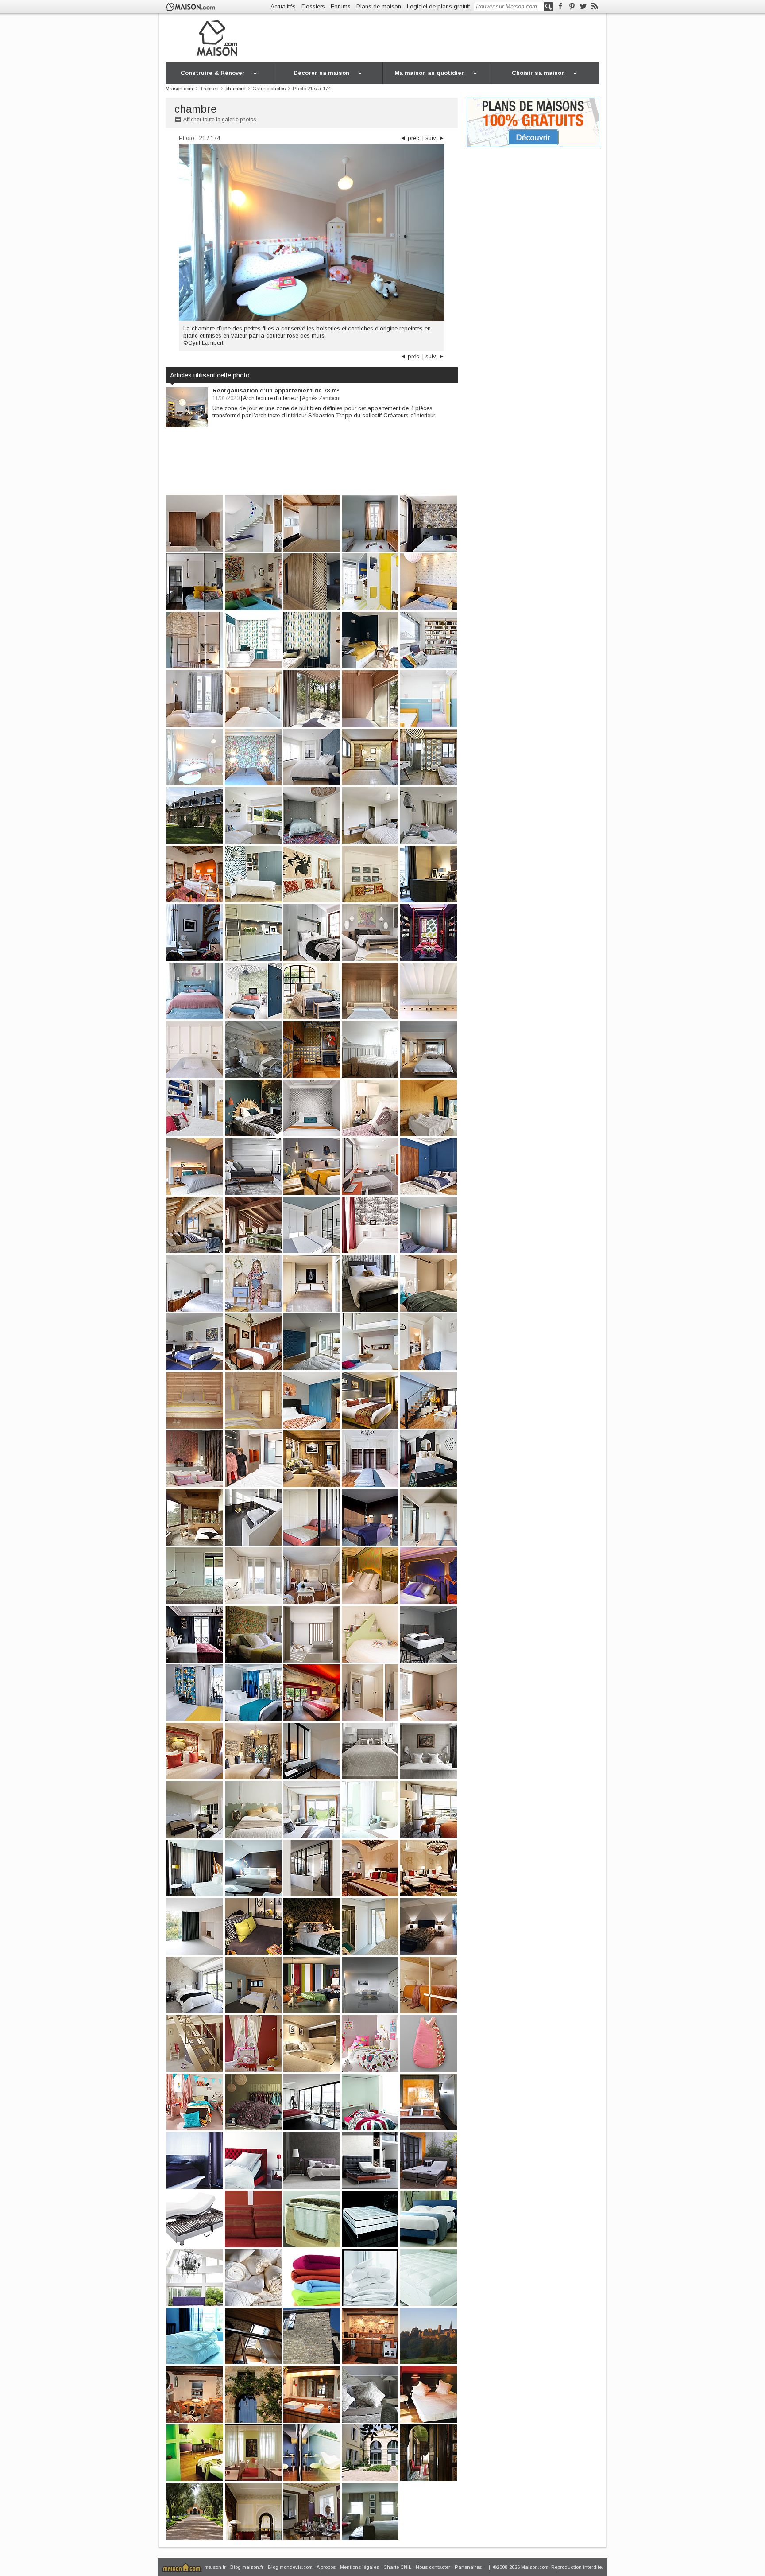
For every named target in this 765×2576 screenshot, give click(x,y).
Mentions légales (359, 2567)
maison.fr (215, 2567)
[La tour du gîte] (312, 2335)
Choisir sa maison (538, 73)
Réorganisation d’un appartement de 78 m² (276, 390)
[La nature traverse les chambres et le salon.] (370, 698)
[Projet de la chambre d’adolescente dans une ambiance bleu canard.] (253, 639)
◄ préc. (410, 138)
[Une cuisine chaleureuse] (370, 2335)
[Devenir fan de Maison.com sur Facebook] (560, 6)
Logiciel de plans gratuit (438, 6)
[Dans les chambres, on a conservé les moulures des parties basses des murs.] (312, 1517)
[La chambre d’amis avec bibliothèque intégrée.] (429, 639)
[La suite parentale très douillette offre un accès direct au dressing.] (429, 1926)
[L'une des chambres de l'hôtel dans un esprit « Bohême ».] (312, 1926)
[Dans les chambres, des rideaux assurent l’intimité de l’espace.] (312, 698)
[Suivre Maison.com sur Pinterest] (572, 6)
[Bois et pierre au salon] (195, 2394)
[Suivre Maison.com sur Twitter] (583, 6)
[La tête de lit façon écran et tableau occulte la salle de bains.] (253, 1107)
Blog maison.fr (247, 2567)
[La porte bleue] (253, 2394)
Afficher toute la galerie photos (220, 120)
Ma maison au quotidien (430, 73)
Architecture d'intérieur (271, 398)
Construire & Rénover (213, 73)
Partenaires (468, 2567)
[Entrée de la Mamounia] (195, 2511)
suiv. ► (435, 138)
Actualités (283, 6)
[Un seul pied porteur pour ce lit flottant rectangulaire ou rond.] (370, 1984)
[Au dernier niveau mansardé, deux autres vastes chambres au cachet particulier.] (253, 1224)
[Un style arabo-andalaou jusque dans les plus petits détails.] (429, 2452)
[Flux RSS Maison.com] (595, 6)
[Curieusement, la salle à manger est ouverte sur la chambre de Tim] (312, 2511)
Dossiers (313, 6)
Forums (341, 6)
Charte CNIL (397, 2567)
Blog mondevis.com (290, 2567)
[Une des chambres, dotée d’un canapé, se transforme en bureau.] (370, 756)
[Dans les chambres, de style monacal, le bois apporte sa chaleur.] (195, 523)
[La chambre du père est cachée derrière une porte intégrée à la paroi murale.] (312, 581)
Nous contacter (433, 2567)
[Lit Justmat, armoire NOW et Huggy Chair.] (312, 1984)
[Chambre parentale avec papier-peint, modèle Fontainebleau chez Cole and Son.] (253, 756)
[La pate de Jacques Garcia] (253, 2511)
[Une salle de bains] (312, 2394)
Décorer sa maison (321, 73)
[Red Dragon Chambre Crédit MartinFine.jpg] (312, 2043)
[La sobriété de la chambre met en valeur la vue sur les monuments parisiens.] (195, 1692)
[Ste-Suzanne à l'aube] (429, 2335)
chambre (196, 109)
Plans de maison (379, 6)
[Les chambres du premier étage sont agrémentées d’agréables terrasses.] (253, 1692)
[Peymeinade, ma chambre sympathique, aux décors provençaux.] (312, 1575)
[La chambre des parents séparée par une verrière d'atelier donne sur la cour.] (312, 1867)
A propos (326, 2567)
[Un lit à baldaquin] (253, 2335)
